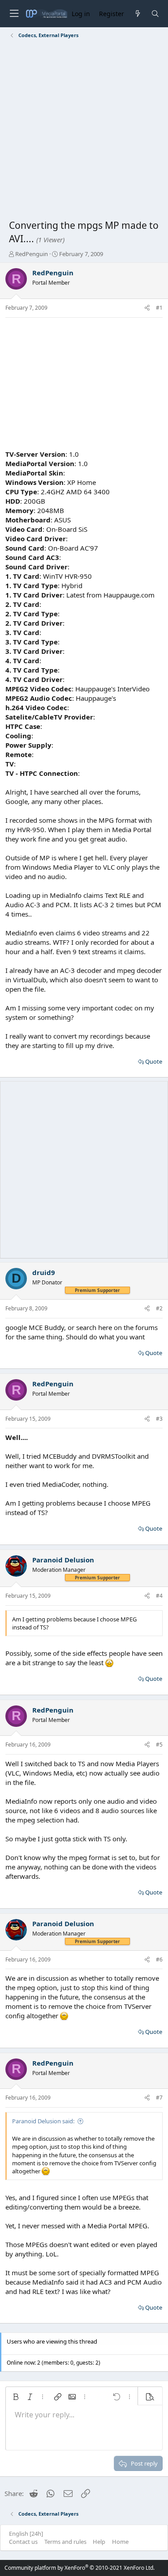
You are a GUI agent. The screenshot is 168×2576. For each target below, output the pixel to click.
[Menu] (14, 14)
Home (120, 2542)
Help (99, 2542)
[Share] (147, 308)
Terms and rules (65, 2542)
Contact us (23, 2542)
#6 (159, 1959)
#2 (159, 1308)
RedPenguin (32, 254)
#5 (159, 1745)
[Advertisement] (84, 131)
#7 (159, 2098)
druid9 (44, 1272)
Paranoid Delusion (63, 1560)
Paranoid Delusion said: (43, 2121)
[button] (16, 2397)
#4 (159, 1596)
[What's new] (137, 14)
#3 (159, 1419)
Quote (154, 1061)
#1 (159, 308)
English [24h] (26, 2534)
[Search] (155, 14)
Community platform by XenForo (80, 2568)
